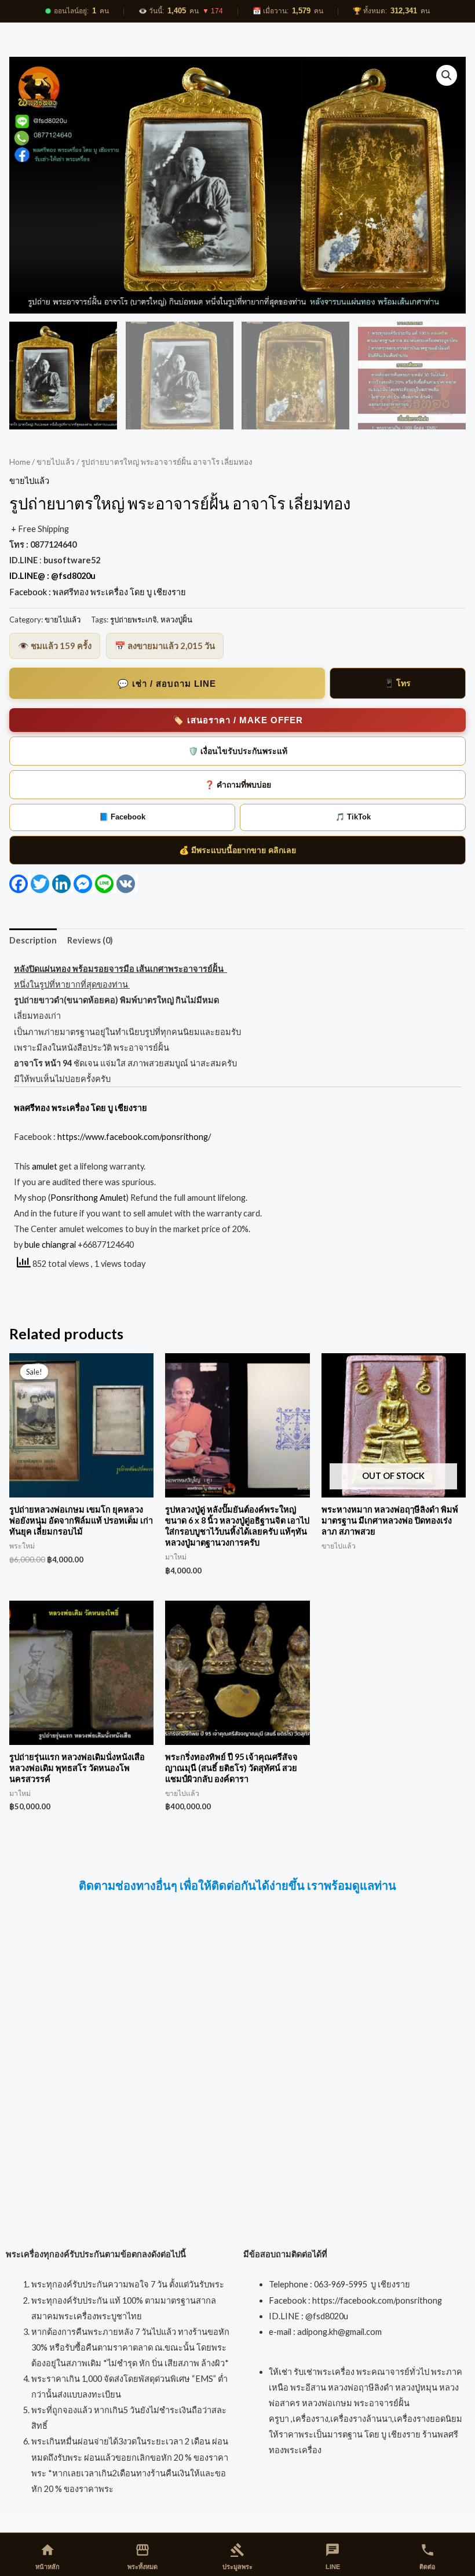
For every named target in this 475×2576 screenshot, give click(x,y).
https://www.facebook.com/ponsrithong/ (133, 1137)
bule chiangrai (50, 1245)
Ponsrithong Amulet (88, 1198)
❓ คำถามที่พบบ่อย (238, 785)
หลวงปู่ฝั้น (176, 620)
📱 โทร (397, 683)
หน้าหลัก (47, 2556)
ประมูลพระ (237, 2556)
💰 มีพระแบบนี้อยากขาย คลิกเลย (237, 850)
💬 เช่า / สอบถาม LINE (167, 684)
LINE (332, 2556)
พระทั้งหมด (142, 2556)
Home (20, 462)
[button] (447, 75)
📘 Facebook (122, 817)
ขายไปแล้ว (56, 462)
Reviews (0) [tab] (90, 940)
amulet (45, 1166)
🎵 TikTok (353, 817)
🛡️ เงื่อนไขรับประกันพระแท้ (238, 751)
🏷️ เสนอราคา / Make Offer (238, 720)
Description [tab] (33, 940)
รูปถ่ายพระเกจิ (134, 620)
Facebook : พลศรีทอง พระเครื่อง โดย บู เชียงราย (98, 592)
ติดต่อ (427, 2556)
